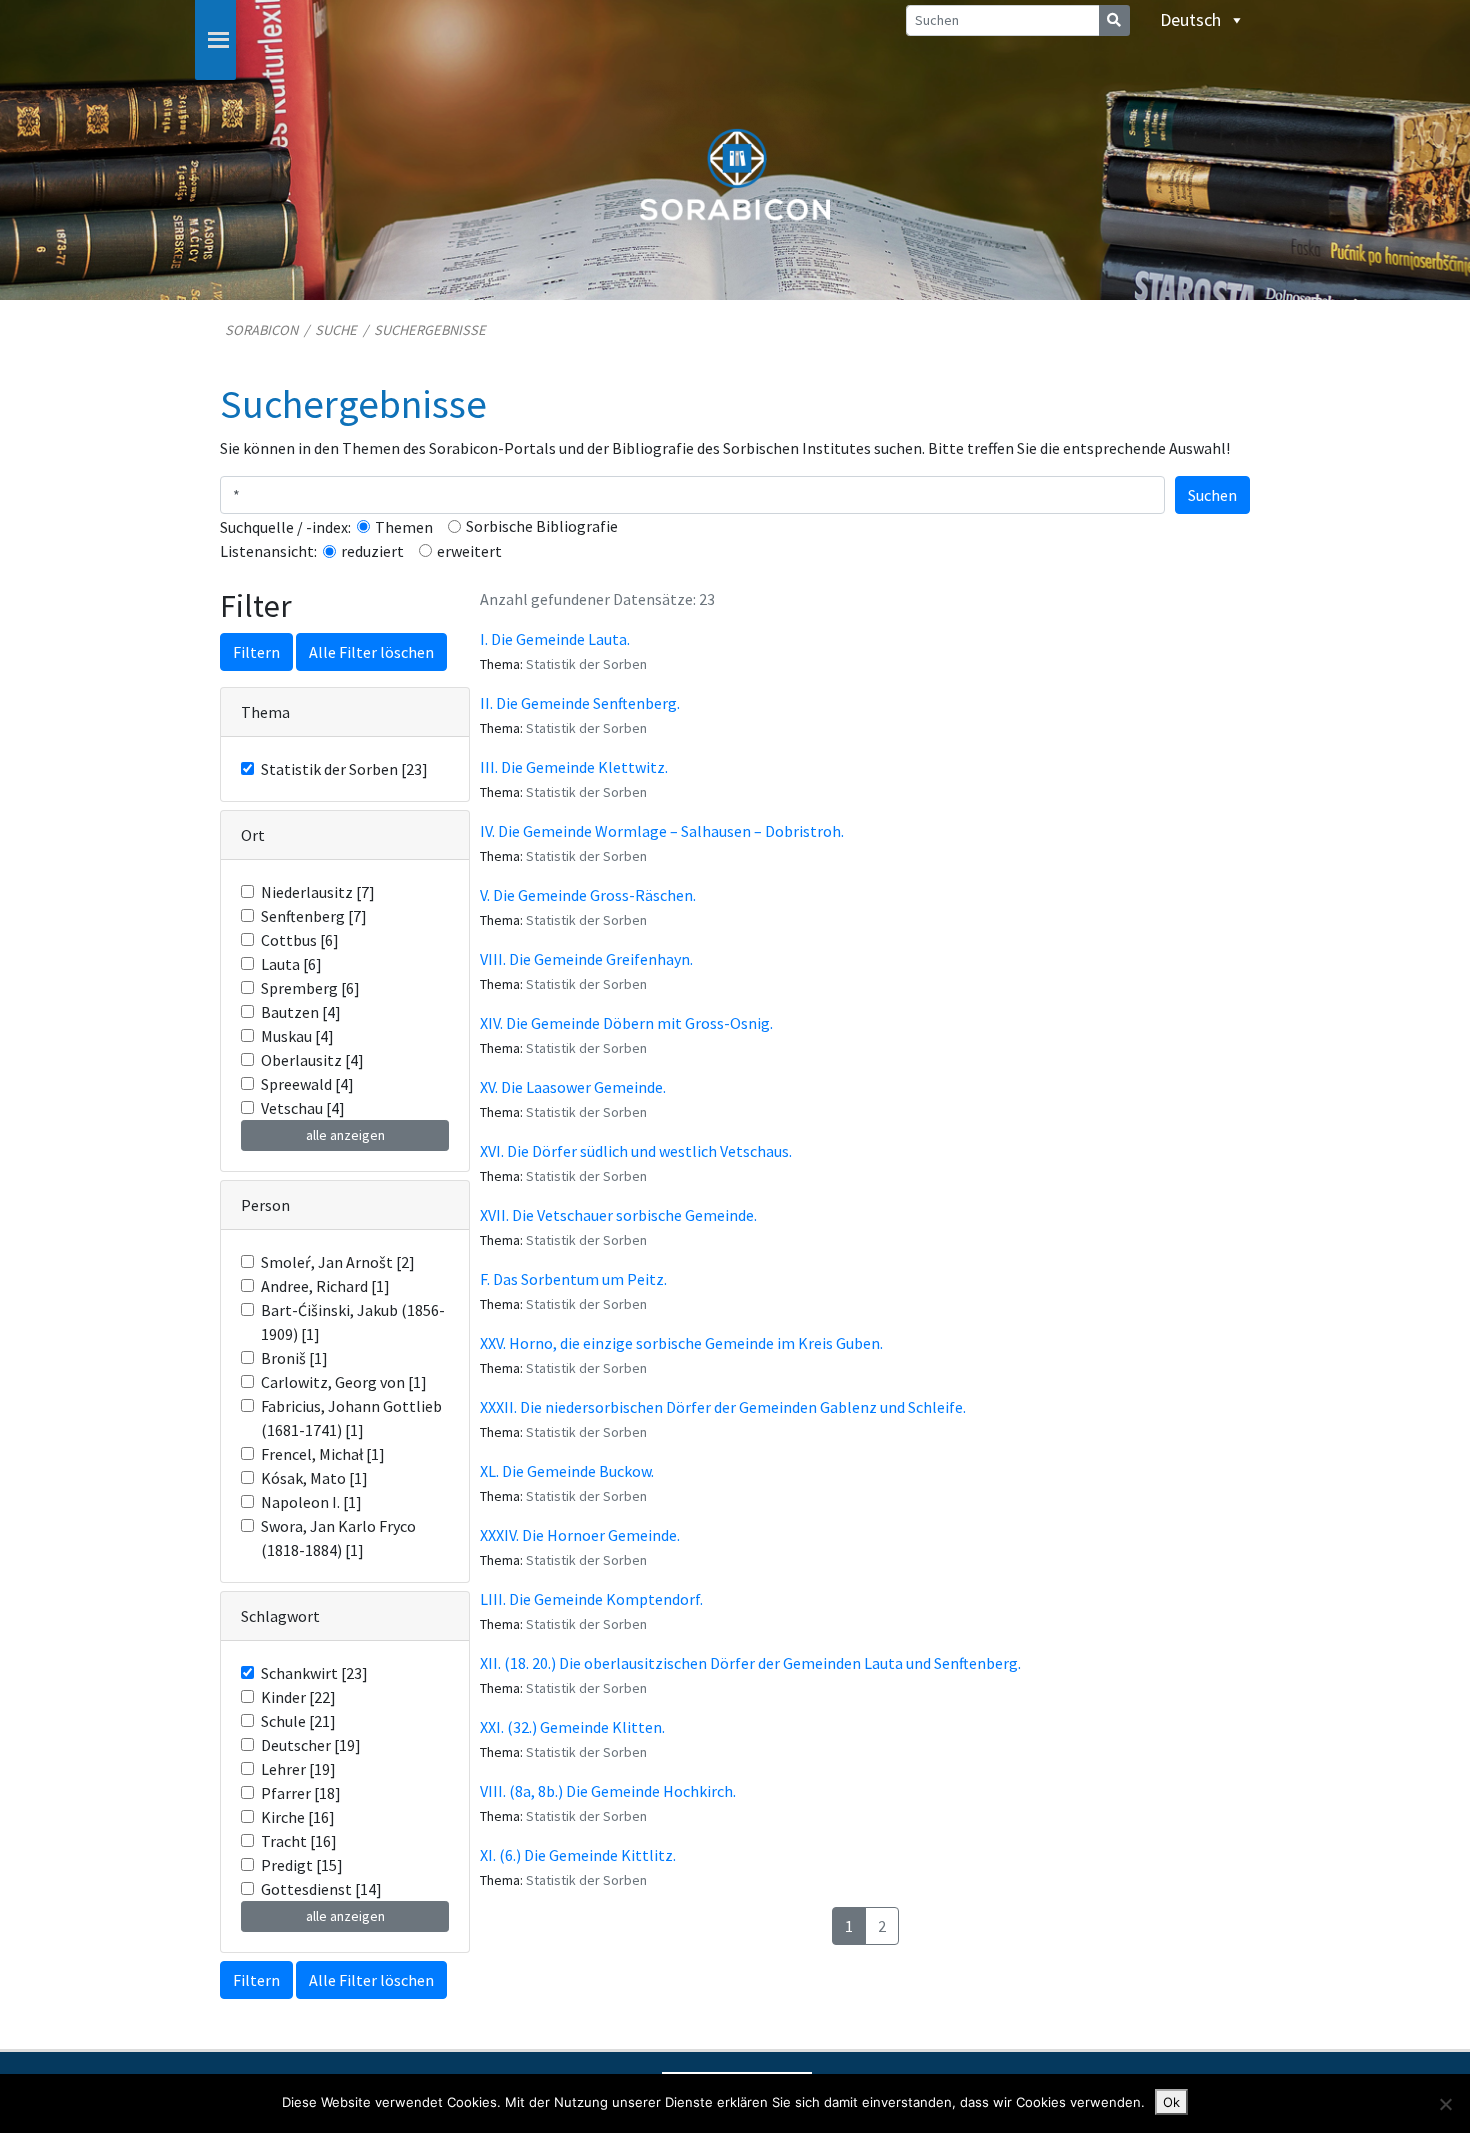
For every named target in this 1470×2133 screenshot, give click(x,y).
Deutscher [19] (311, 1745)
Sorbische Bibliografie (542, 526)
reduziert (372, 551)
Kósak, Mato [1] (314, 1478)
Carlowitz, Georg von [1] (344, 1382)
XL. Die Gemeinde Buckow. (567, 1471)
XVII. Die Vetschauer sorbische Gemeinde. (618, 1215)
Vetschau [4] (303, 1108)
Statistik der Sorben (586, 664)
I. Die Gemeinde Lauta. (555, 639)
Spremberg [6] (310, 988)
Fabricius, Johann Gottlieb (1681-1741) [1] (351, 1418)
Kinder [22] (298, 1697)
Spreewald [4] (307, 1084)
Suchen (1212, 495)
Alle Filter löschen (371, 652)
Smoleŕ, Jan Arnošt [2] (338, 1262)
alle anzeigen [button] (345, 1135)
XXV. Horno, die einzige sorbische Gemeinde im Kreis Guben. (681, 1343)
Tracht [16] (299, 1841)
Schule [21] (298, 1721)
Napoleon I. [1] (311, 1502)
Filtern (256, 652)
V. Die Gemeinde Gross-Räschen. (588, 895)
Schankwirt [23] (314, 1673)
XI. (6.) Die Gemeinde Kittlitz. (578, 1855)
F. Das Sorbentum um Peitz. (573, 1279)
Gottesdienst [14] (321, 1889)
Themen (404, 527)
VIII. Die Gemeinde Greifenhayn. (586, 959)
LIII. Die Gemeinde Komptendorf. (591, 1599)
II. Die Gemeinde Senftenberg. (580, 703)
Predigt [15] (302, 1865)
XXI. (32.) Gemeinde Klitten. (572, 1727)
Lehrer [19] (298, 1769)
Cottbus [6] (300, 940)
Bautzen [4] (301, 1012)
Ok (1171, 2102)
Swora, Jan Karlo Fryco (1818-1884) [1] (338, 1538)
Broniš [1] (294, 1358)
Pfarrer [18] (301, 1793)
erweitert (469, 551)
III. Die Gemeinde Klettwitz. (574, 767)
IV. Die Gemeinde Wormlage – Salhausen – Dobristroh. (662, 831)
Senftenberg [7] (314, 916)
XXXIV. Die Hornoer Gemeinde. (580, 1535)
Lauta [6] (291, 964)
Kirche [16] (298, 1817)
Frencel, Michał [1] (323, 1454)
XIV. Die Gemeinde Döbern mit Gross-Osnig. (626, 1023)
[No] (1445, 2104)
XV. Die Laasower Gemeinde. (573, 1087)
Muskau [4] (297, 1036)
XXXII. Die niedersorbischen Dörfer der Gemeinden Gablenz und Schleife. (723, 1407)
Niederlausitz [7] (318, 892)
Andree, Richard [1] (325, 1286)
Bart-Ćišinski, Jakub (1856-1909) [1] (353, 1322)
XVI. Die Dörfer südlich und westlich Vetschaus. (636, 1151)
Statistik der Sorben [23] (344, 769)
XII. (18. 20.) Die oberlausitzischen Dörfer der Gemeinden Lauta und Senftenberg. (750, 1663)
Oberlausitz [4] (312, 1060)
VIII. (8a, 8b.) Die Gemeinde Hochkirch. (608, 1791)
